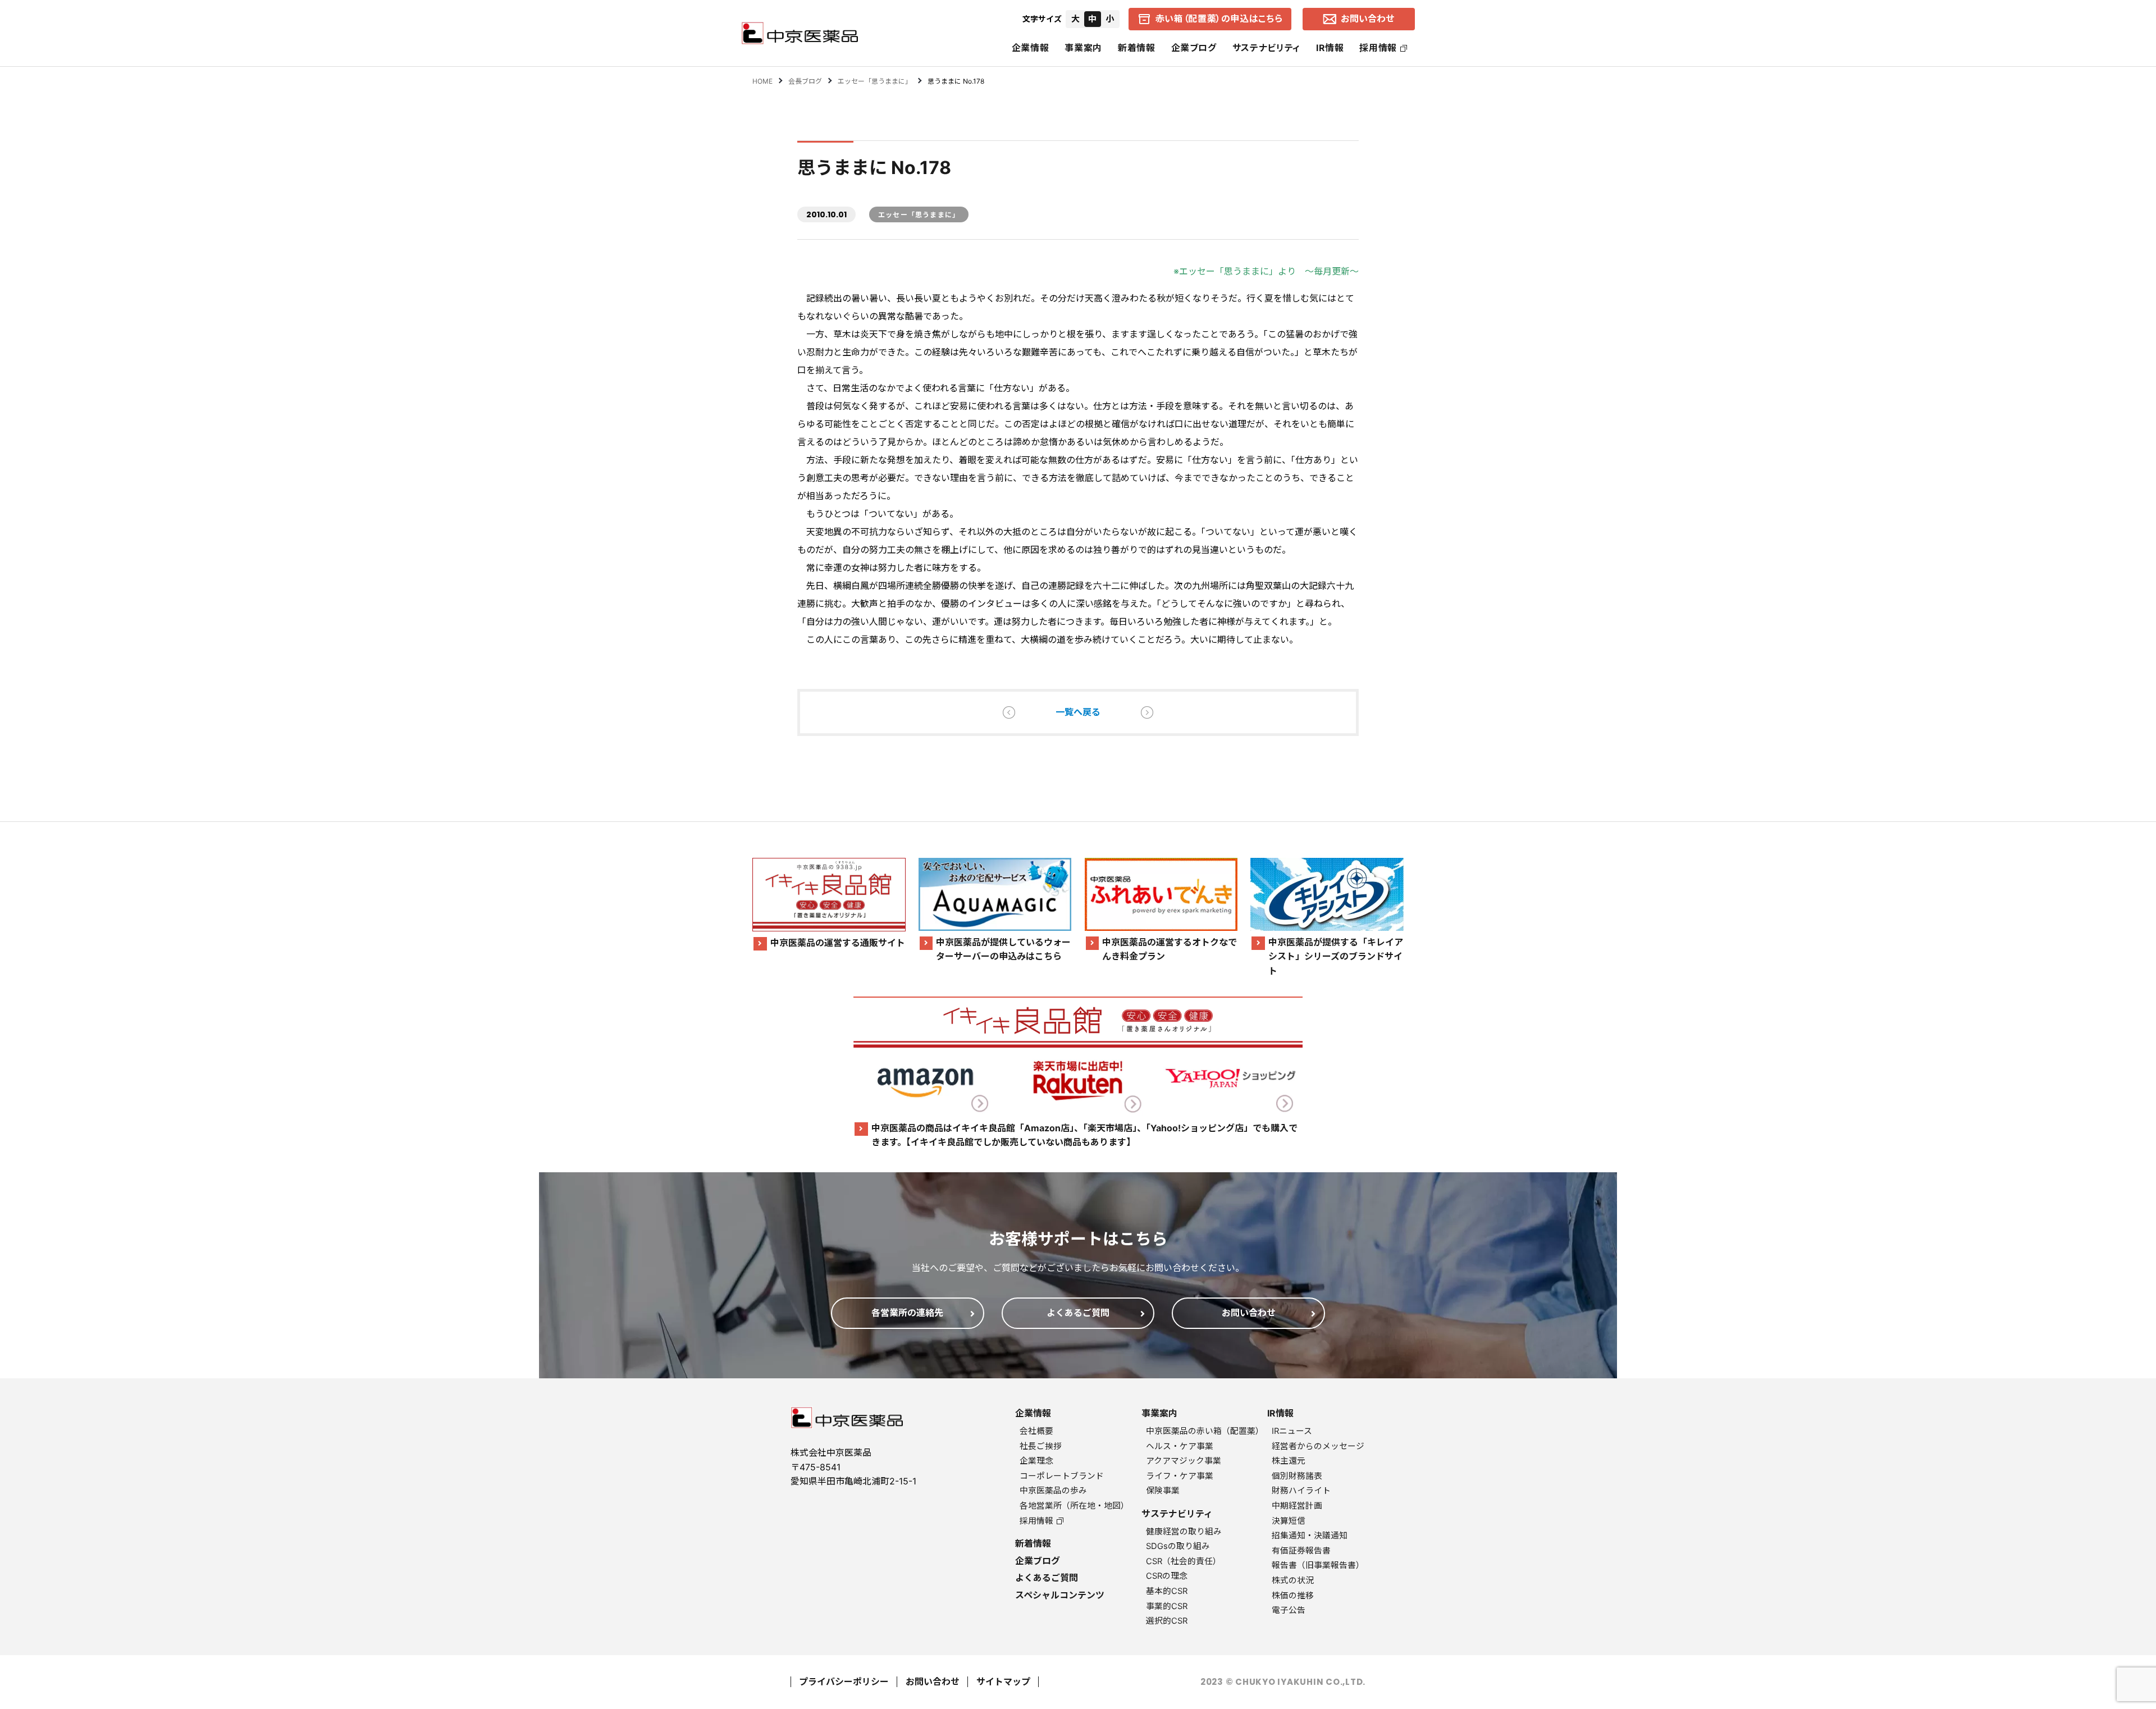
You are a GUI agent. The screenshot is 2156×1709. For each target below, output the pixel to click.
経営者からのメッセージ (1318, 1446)
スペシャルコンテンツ (1060, 1595)
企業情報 (1031, 48)
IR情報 (1330, 48)
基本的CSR (1167, 1591)
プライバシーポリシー (844, 1681)
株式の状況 (1293, 1580)
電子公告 (1289, 1610)
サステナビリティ (1266, 48)
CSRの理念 (1167, 1576)
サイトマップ (1003, 1681)
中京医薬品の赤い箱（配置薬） (1205, 1431)
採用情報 (1378, 48)
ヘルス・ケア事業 (1180, 1446)
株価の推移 (1293, 1596)
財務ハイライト (1301, 1491)
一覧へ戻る (1078, 712)
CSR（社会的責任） (1184, 1561)
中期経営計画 (1297, 1506)
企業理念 (1036, 1461)
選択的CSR (1167, 1621)
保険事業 (1163, 1491)
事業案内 (1083, 48)
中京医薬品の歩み (1053, 1491)
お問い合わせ (933, 1681)
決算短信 (1289, 1521)
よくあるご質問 (1047, 1578)
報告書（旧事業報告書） (1318, 1565)
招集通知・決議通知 (1310, 1536)
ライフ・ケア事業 (1180, 1476)
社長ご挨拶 (1041, 1446)
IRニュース (1292, 1431)
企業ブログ (1194, 48)
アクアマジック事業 (1184, 1461)
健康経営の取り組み (1184, 1532)
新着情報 (1137, 48)
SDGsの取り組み (1178, 1546)
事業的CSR (1167, 1606)
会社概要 (1036, 1431)
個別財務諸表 (1297, 1476)
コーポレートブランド (1062, 1476)
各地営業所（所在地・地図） (1074, 1506)
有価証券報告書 (1301, 1551)
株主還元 (1289, 1461)
